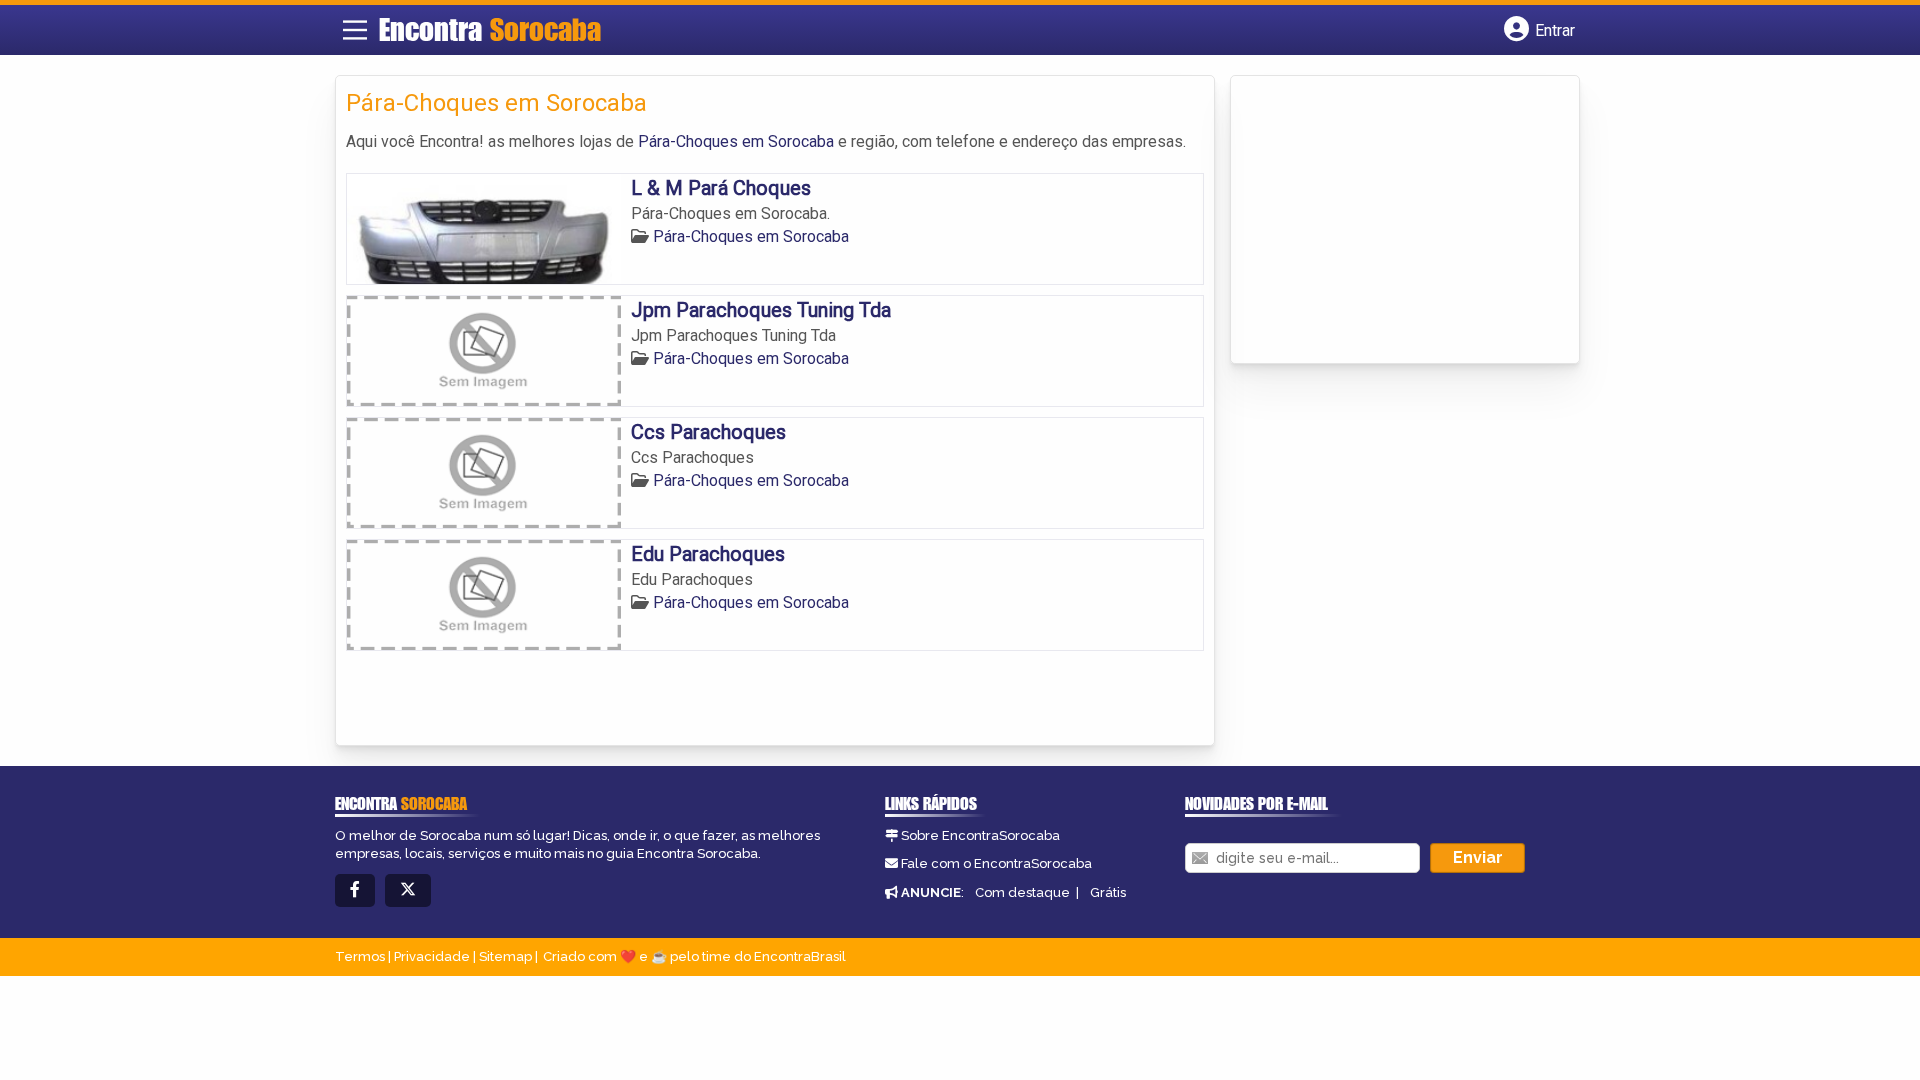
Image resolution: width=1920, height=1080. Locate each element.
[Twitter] (408, 890)
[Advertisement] (1391, 221)
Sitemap (505, 956)
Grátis (1108, 892)
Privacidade (432, 956)
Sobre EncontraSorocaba (980, 835)
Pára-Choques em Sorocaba (736, 141)
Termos (360, 956)
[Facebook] (355, 890)
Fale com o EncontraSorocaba (996, 863)
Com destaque (1022, 892)
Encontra (490, 29)
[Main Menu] (355, 30)
